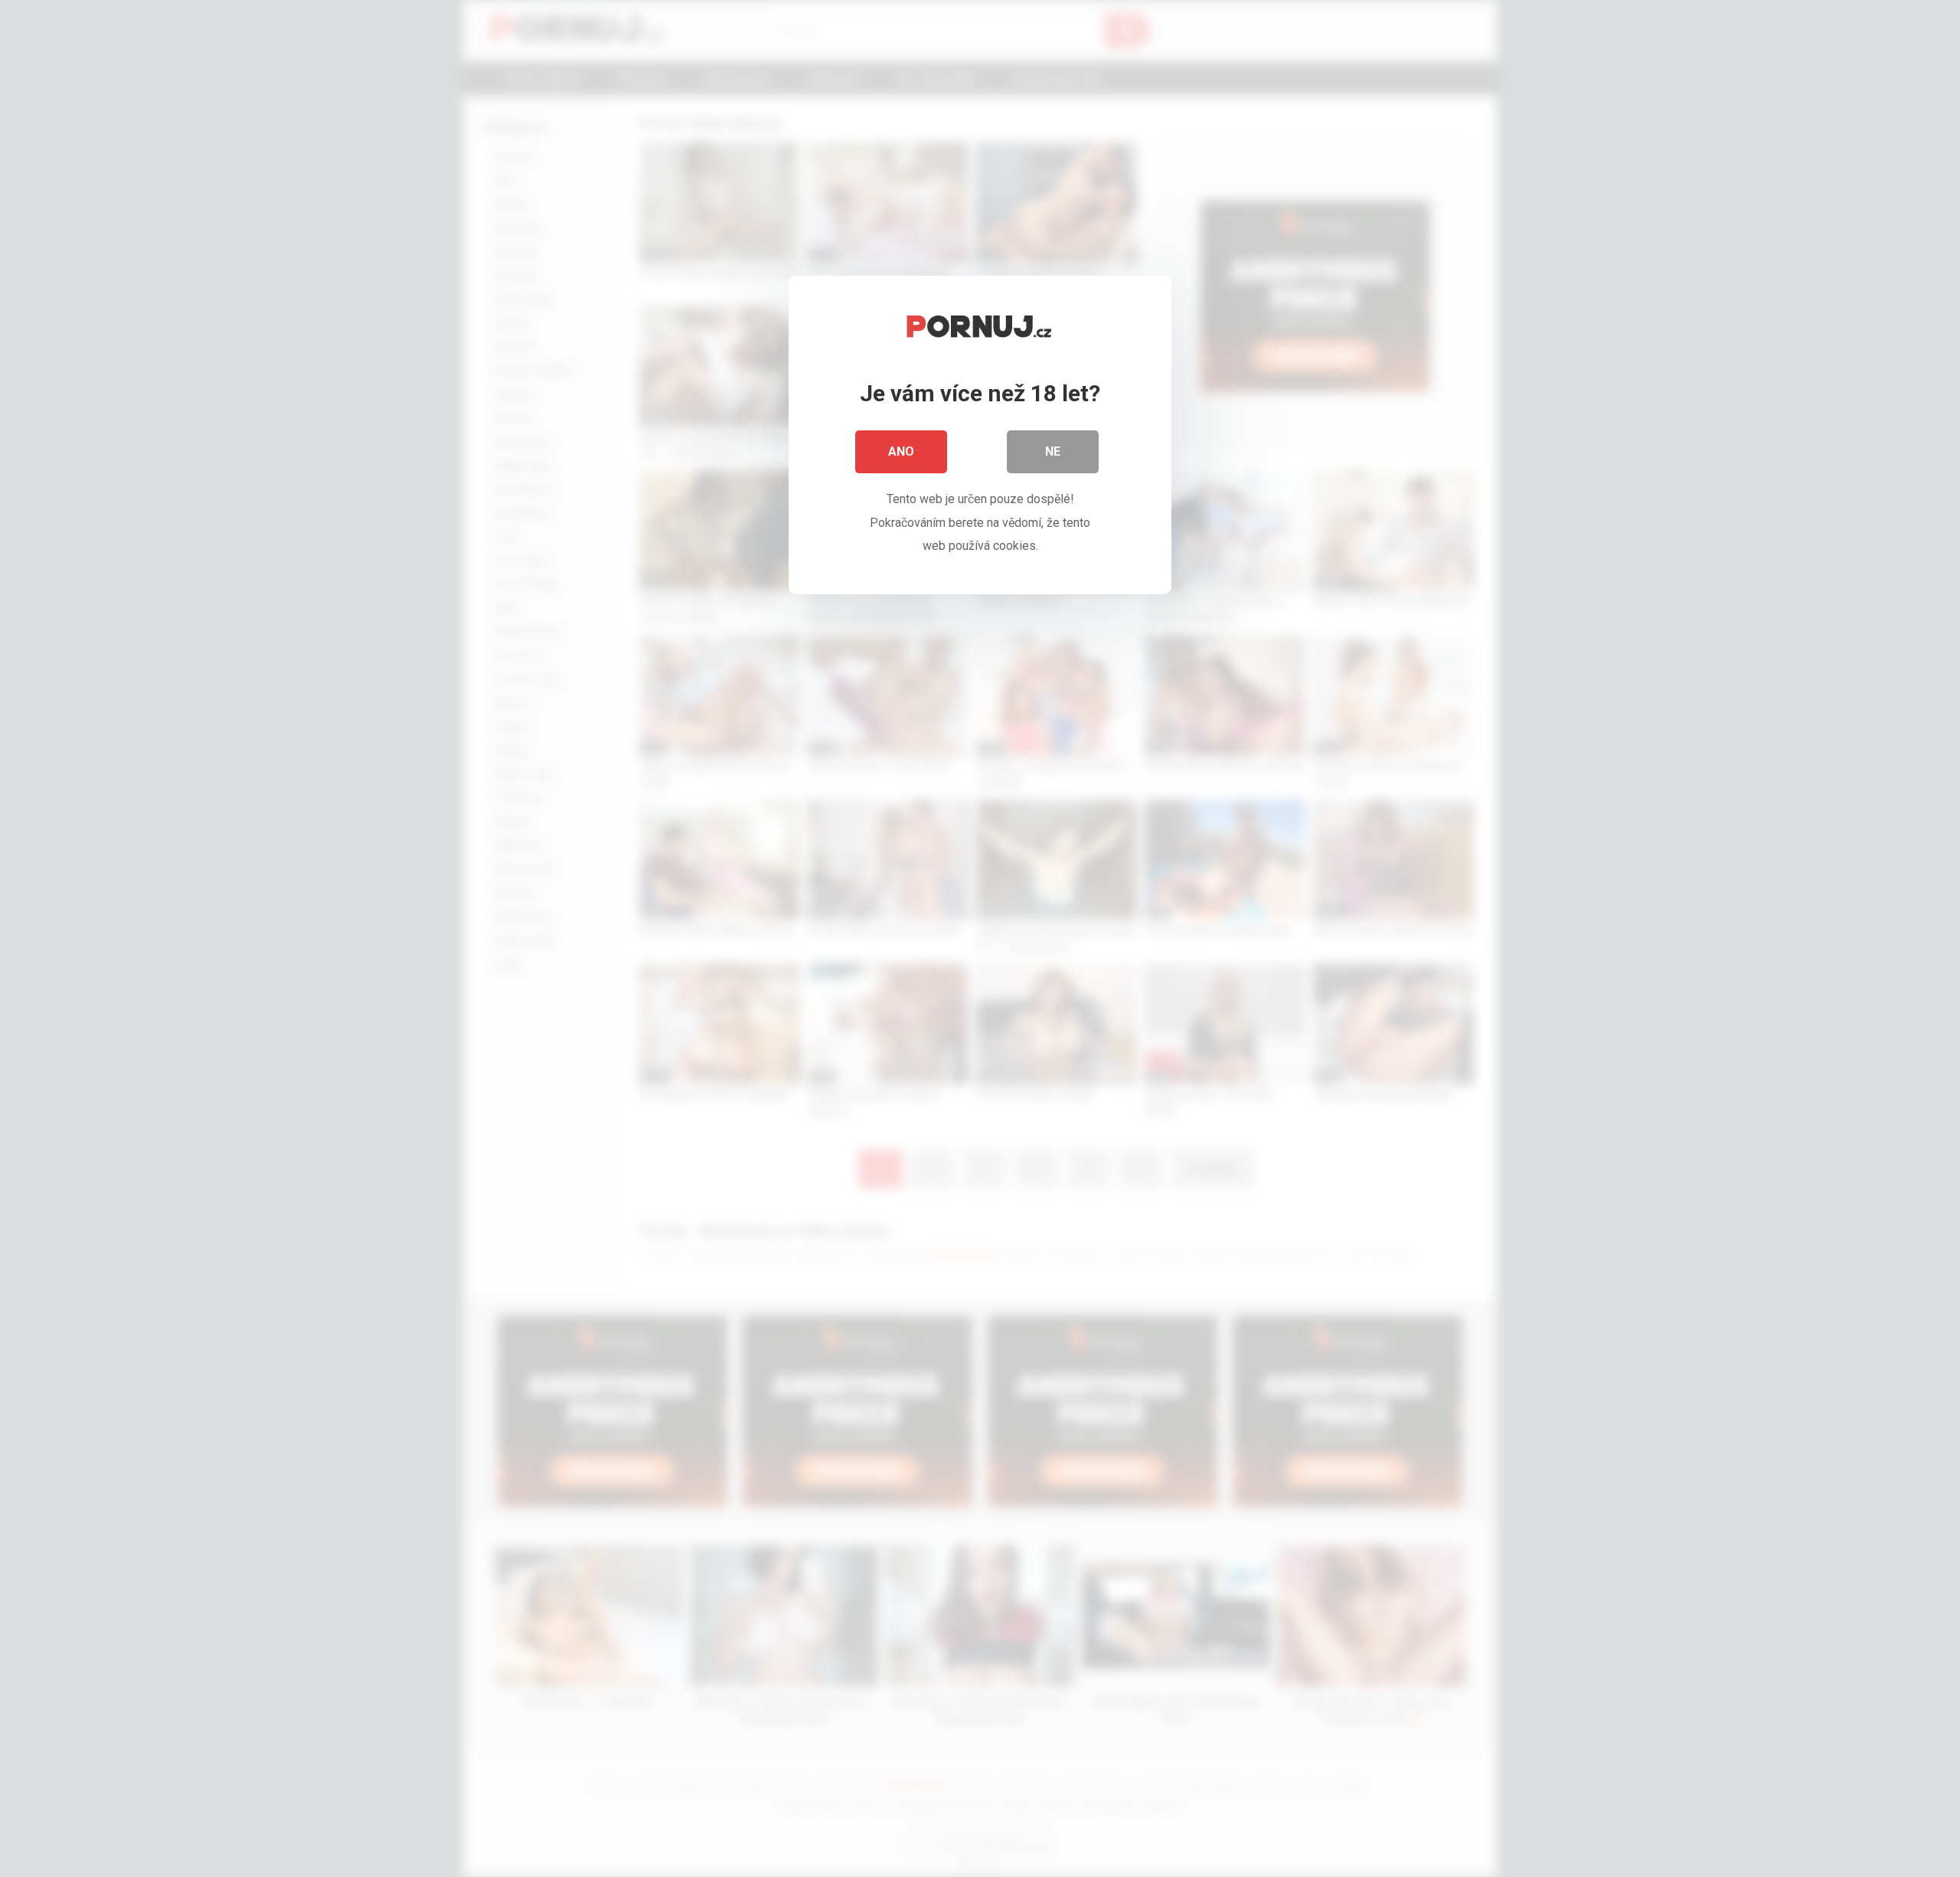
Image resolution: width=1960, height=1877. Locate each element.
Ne (1053, 451)
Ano (901, 451)
